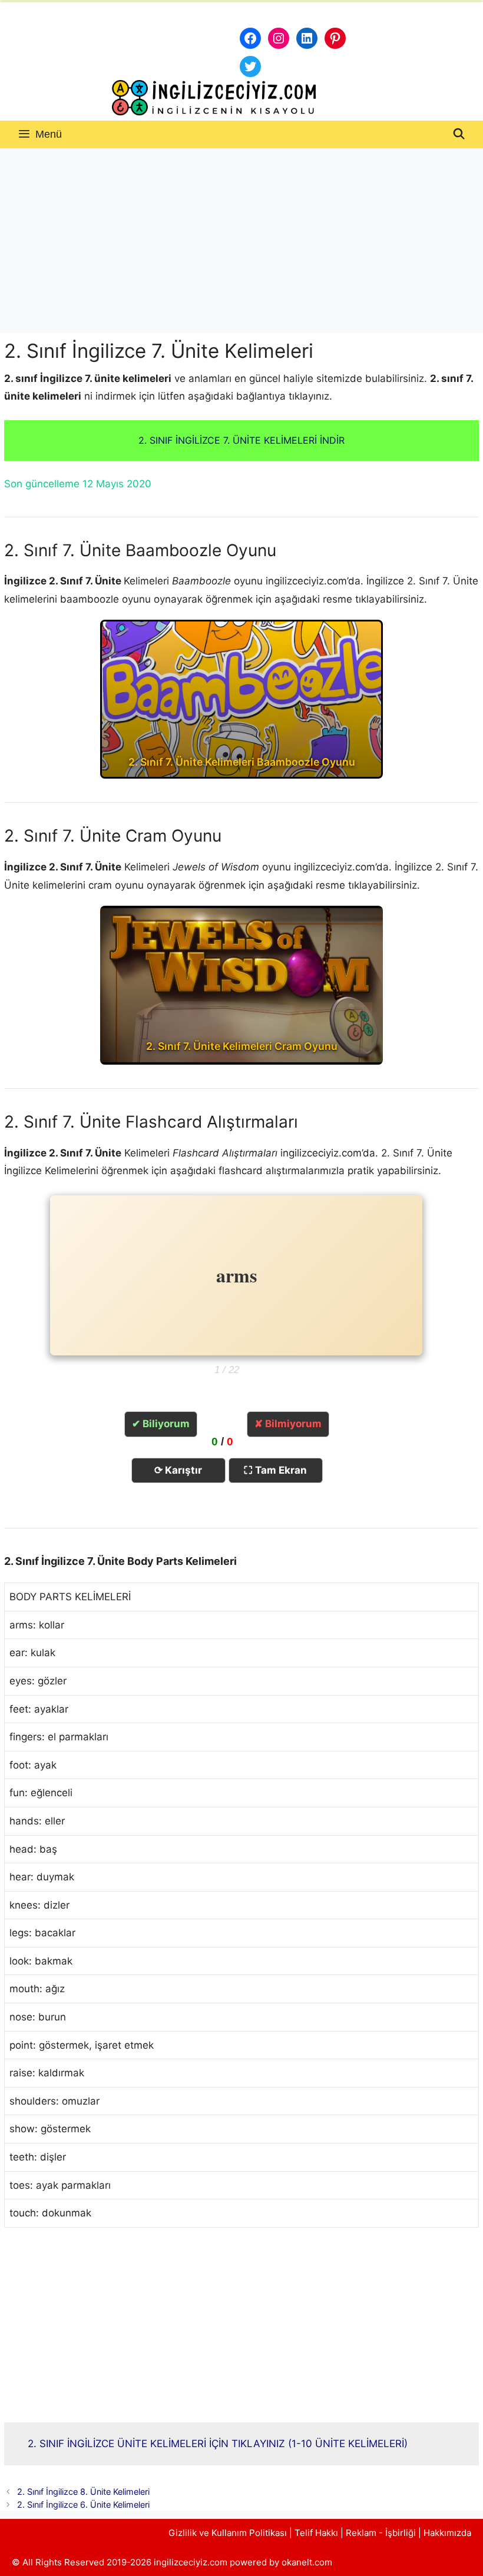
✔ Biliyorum (161, 1424)
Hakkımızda (447, 2533)
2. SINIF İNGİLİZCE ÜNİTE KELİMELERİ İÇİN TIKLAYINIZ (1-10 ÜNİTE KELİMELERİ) (218, 2444)
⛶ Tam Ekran (275, 1470)
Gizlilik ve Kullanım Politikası (228, 2533)
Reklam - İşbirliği (382, 2533)
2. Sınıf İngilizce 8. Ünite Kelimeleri (83, 2492)
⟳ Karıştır (178, 1470)
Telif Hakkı (316, 2533)
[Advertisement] (241, 237)
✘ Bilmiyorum (288, 1424)
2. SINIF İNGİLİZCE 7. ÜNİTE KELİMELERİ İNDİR (241, 440)
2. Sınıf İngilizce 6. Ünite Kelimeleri (83, 2504)
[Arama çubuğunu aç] (459, 134)
